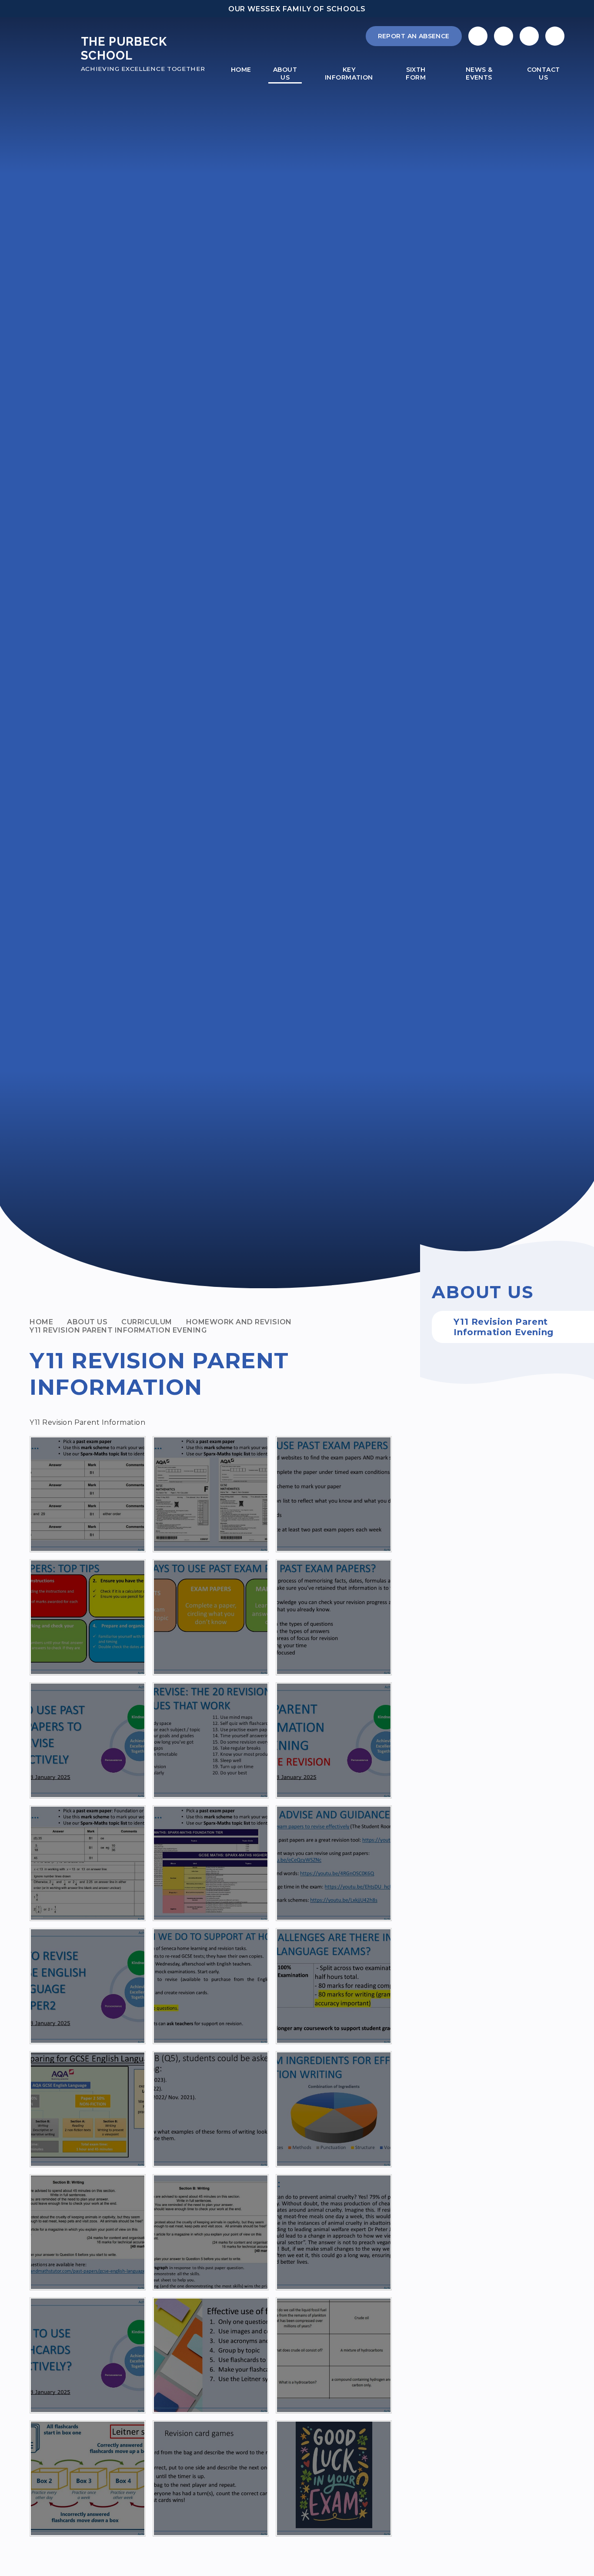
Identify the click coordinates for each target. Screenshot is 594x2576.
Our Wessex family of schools (297, 9)
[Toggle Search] (529, 36)
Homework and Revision (239, 1322)
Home (41, 1322)
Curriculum (147, 1322)
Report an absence (414, 36)
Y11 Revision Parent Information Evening (118, 1330)
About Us (87, 1322)
